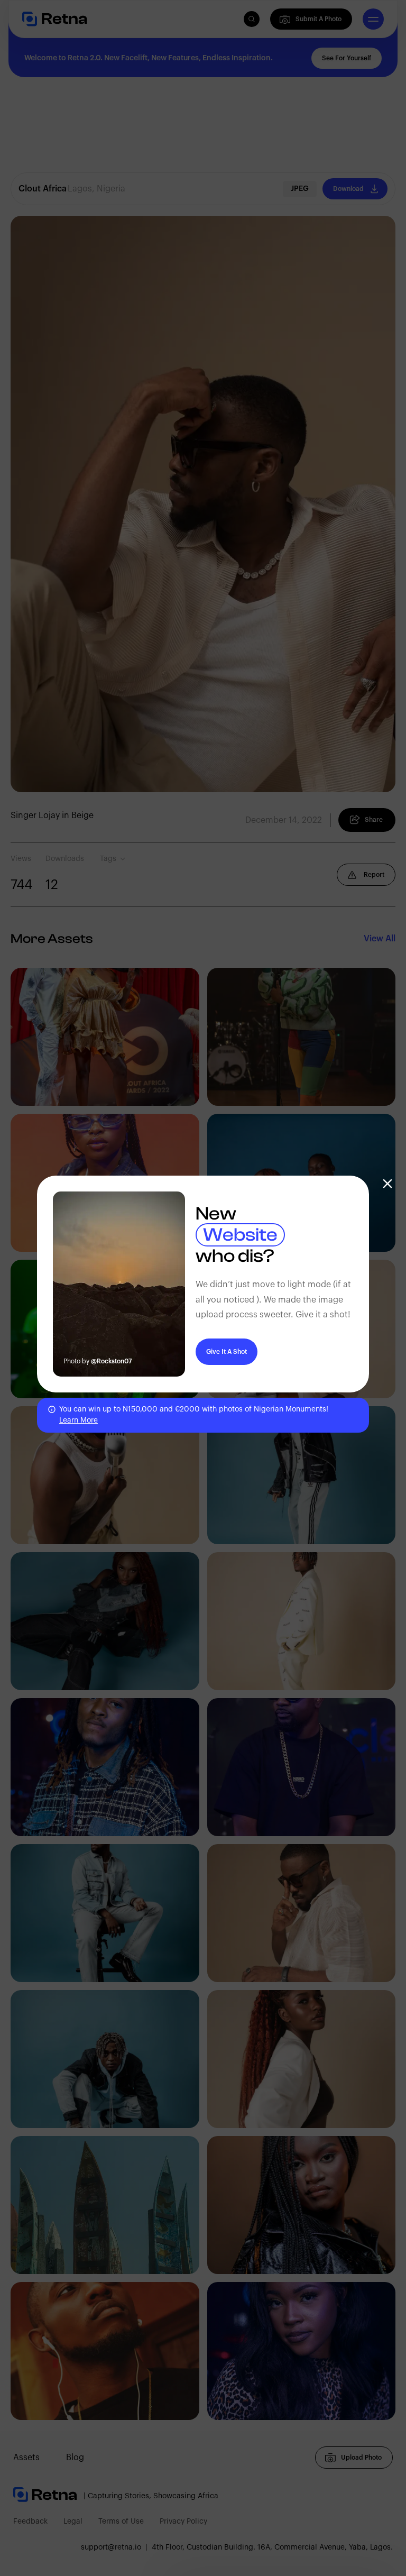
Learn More (79, 1420)
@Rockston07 (112, 1361)
